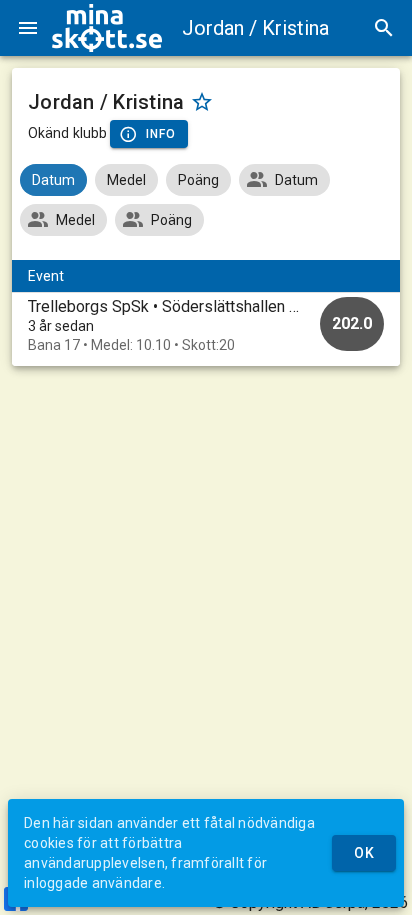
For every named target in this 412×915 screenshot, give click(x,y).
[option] (206, 325)
